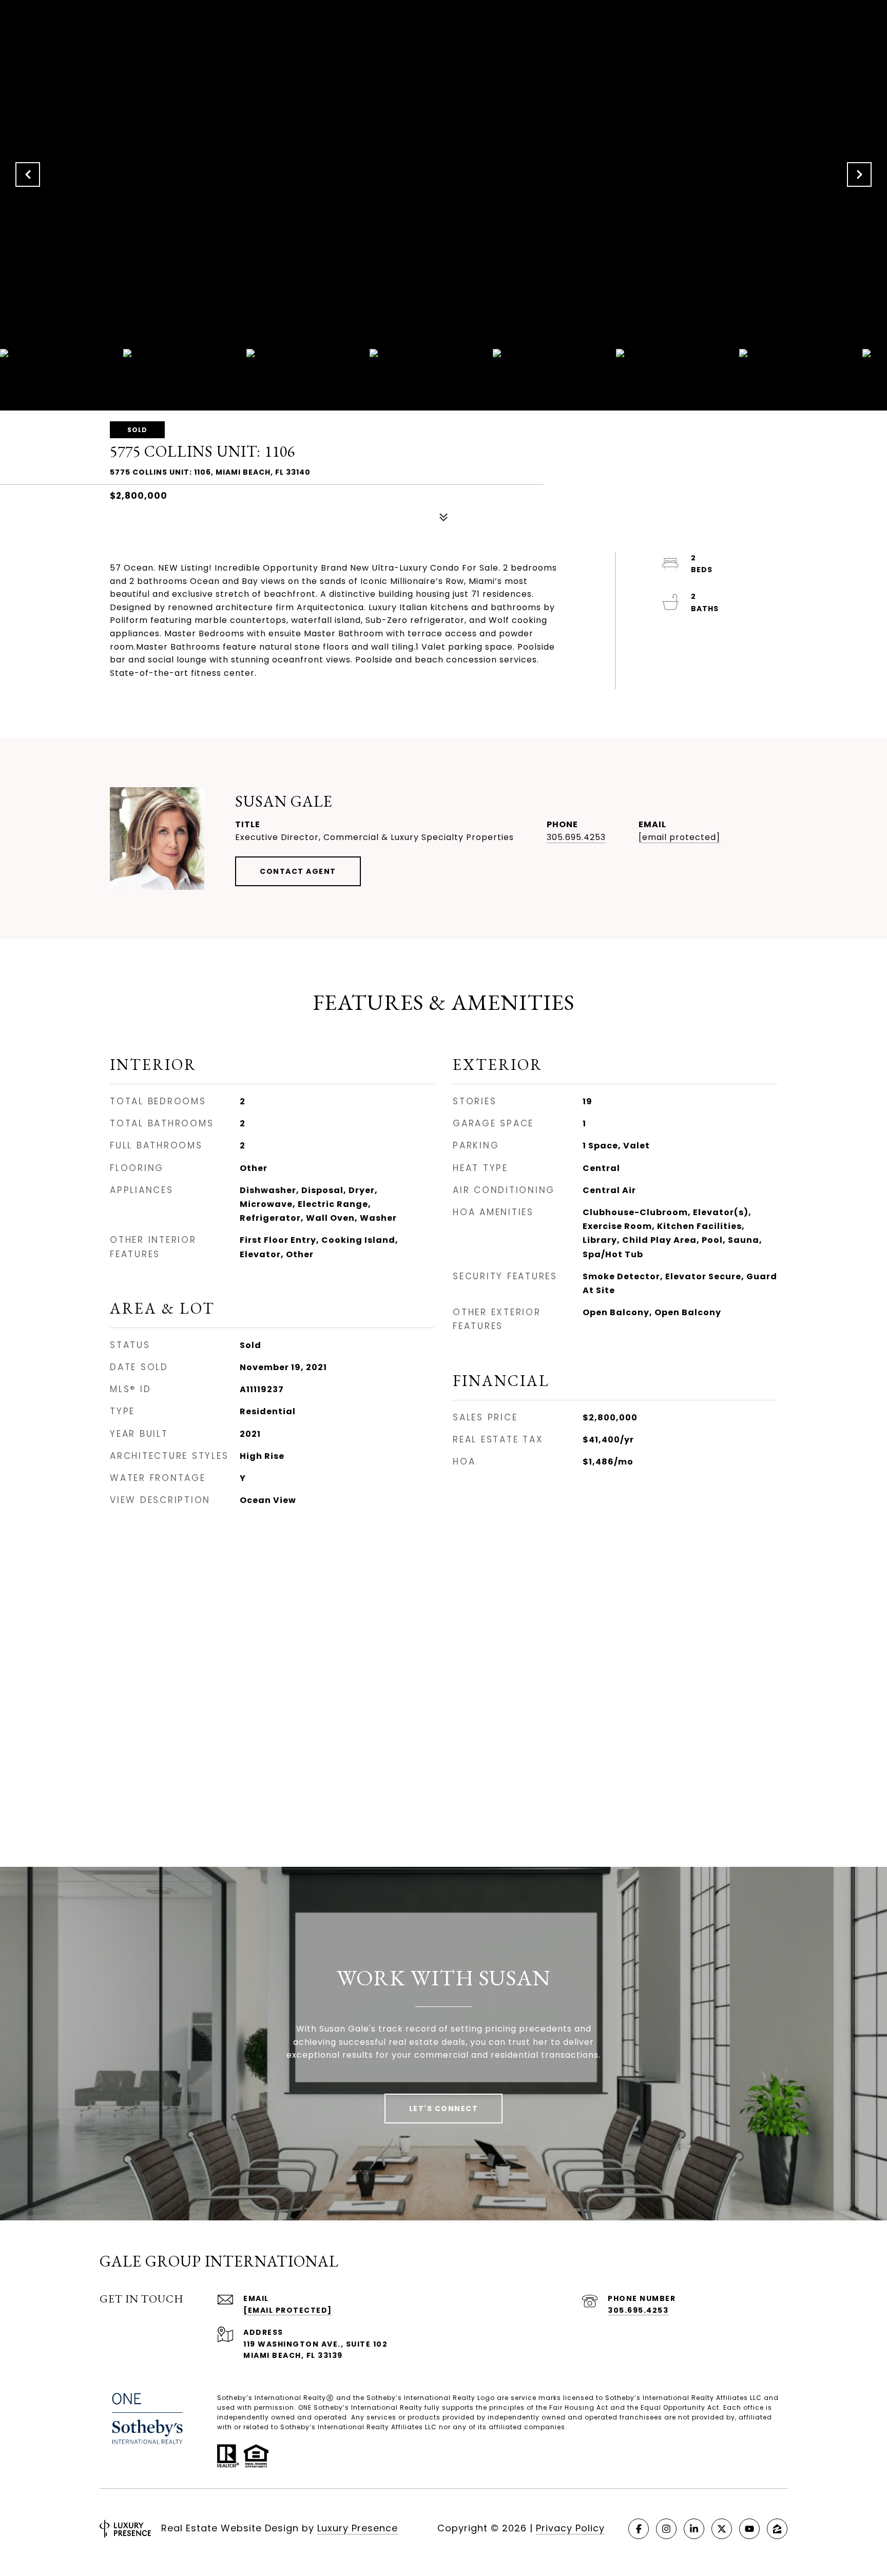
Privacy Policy (570, 2528)
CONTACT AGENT (298, 871)
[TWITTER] (722, 2529)
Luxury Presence (358, 2528)
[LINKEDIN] (694, 2529)
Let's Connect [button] (444, 2109)
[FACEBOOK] (639, 2529)
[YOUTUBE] (749, 2529)
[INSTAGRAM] (666, 2529)
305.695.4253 (576, 837)
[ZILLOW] (777, 2529)
